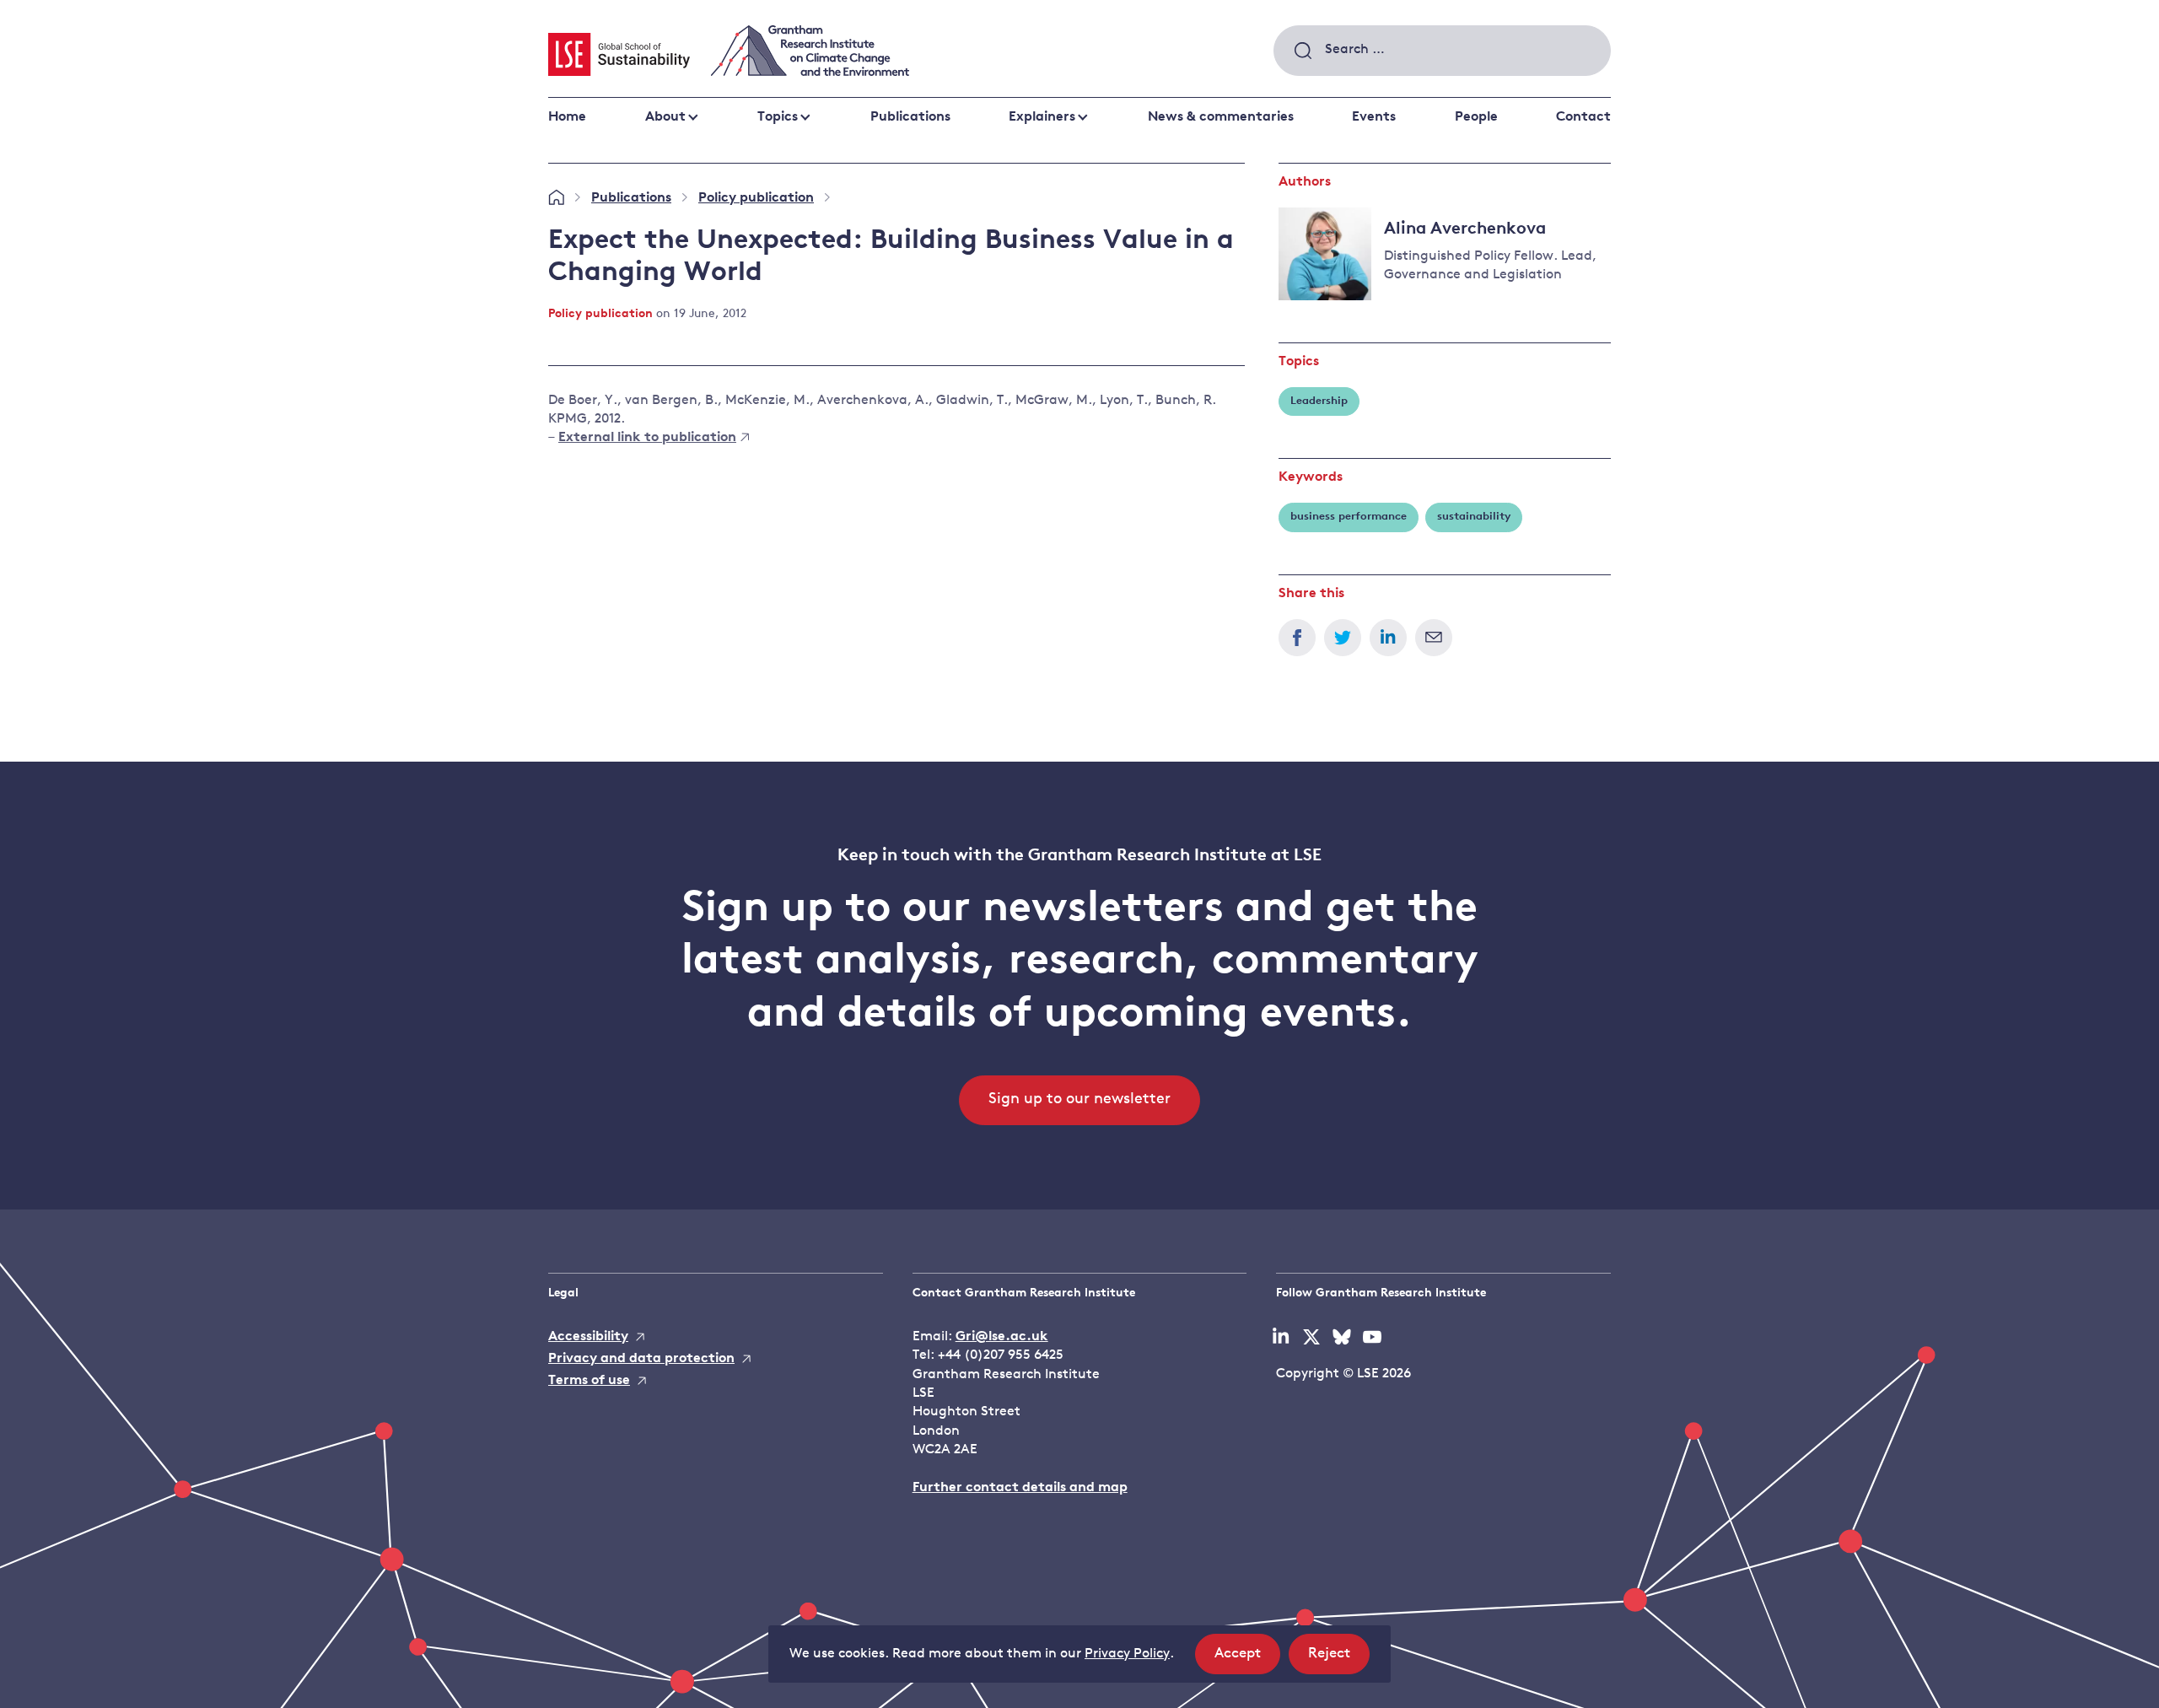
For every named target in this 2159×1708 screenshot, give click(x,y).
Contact (1583, 117)
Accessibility (588, 1337)
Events (1374, 117)
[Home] (556, 198)
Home (567, 117)
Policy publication (756, 198)
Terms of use (589, 1381)
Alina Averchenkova (1465, 229)
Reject (1339, 1660)
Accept (1247, 1660)
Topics (778, 117)
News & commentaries (1221, 117)
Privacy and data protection (641, 1359)
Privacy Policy (1127, 1654)
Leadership (1319, 401)
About (665, 117)
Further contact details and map (1020, 1488)
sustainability (1474, 517)
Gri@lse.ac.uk (1002, 1337)
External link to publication (647, 438)
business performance (1349, 517)
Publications (910, 117)
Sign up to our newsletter (1079, 1100)
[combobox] (1442, 51)
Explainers (1042, 117)
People (1476, 117)
